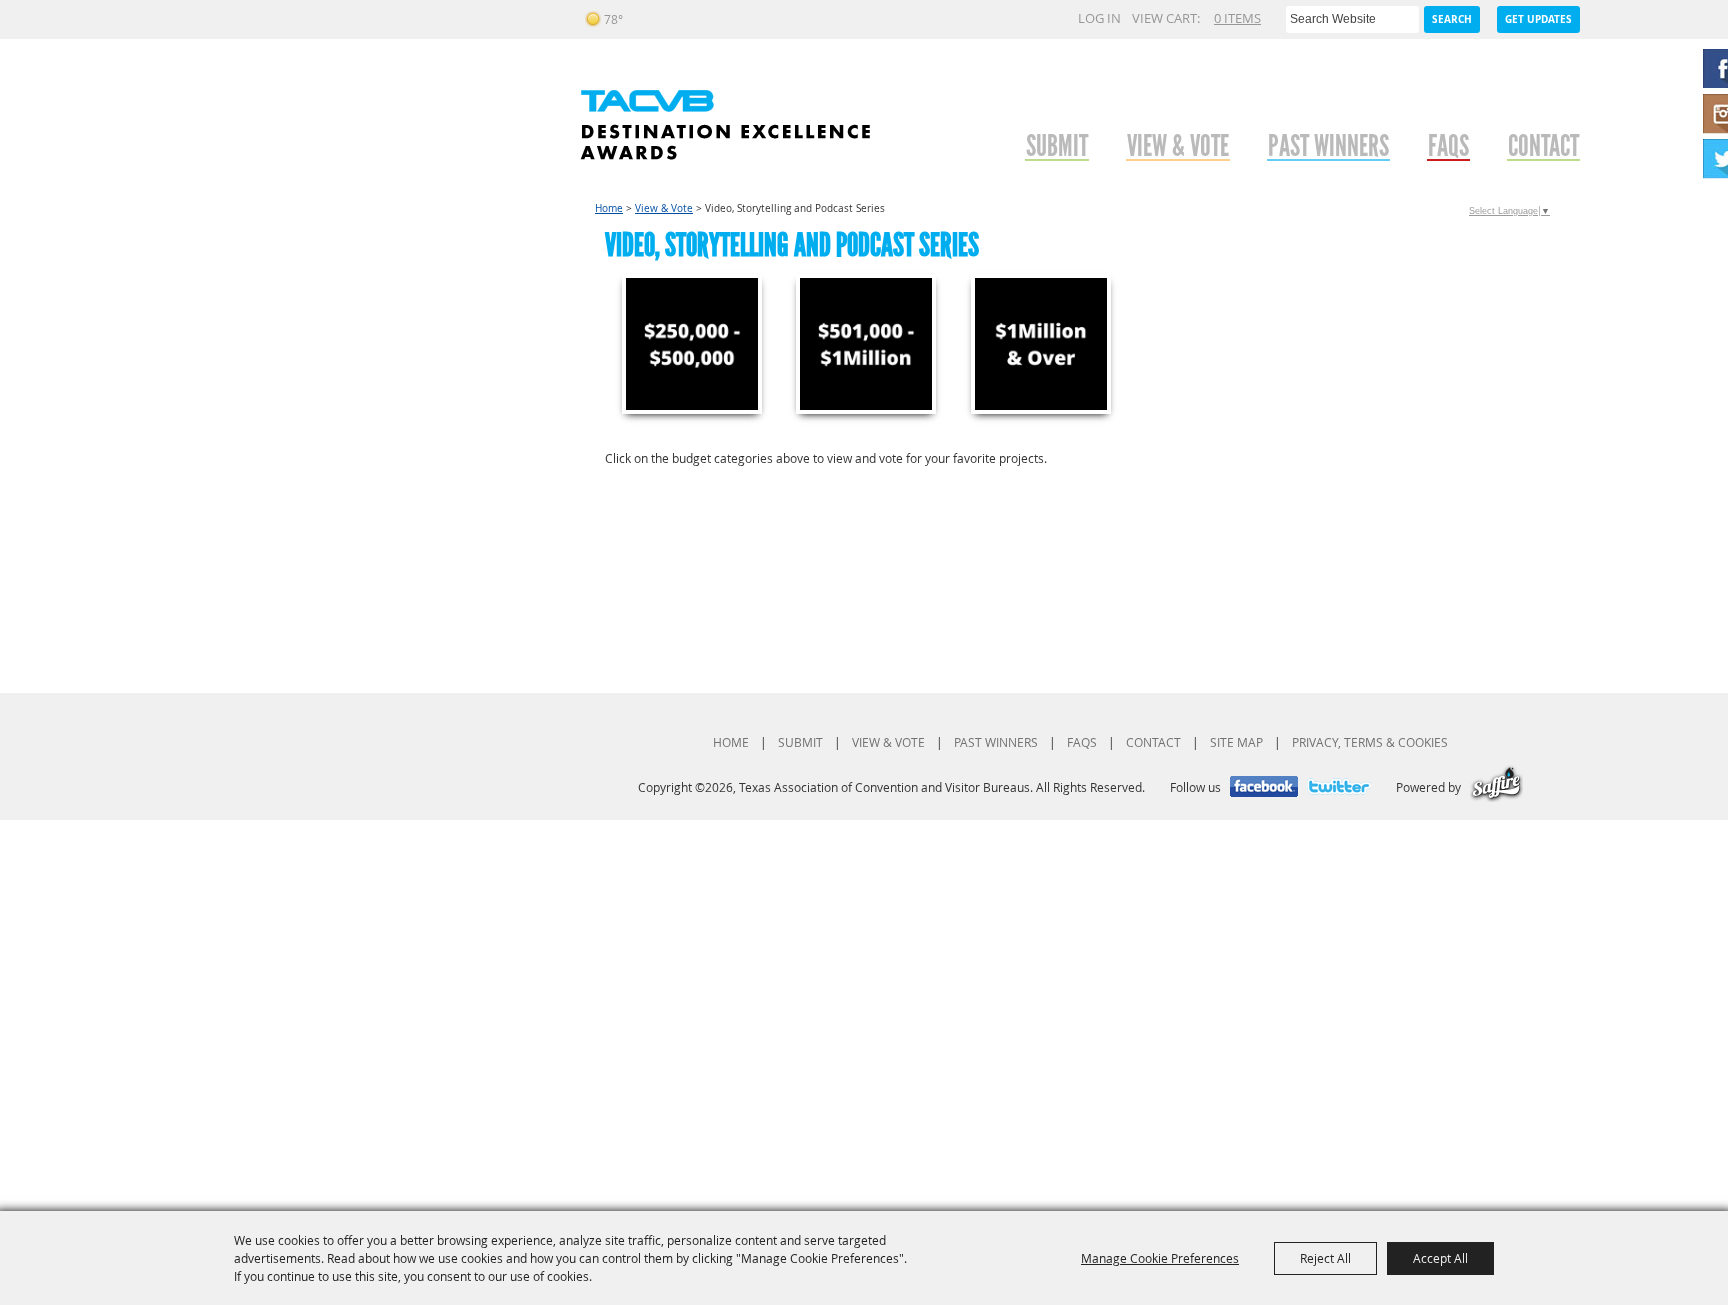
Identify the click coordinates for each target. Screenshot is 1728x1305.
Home (609, 208)
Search (1452, 19)
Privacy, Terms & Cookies (1370, 742)
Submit (1057, 145)
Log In (1099, 18)
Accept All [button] (1440, 1258)
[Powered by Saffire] (1496, 787)
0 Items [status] (1237, 18)
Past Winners (1328, 145)
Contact (1543, 145)
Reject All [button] (1325, 1258)
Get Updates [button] (1538, 19)
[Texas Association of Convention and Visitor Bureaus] (725, 125)
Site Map (1236, 742)
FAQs (1448, 145)
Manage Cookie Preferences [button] (1160, 1258)
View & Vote (1178, 145)
